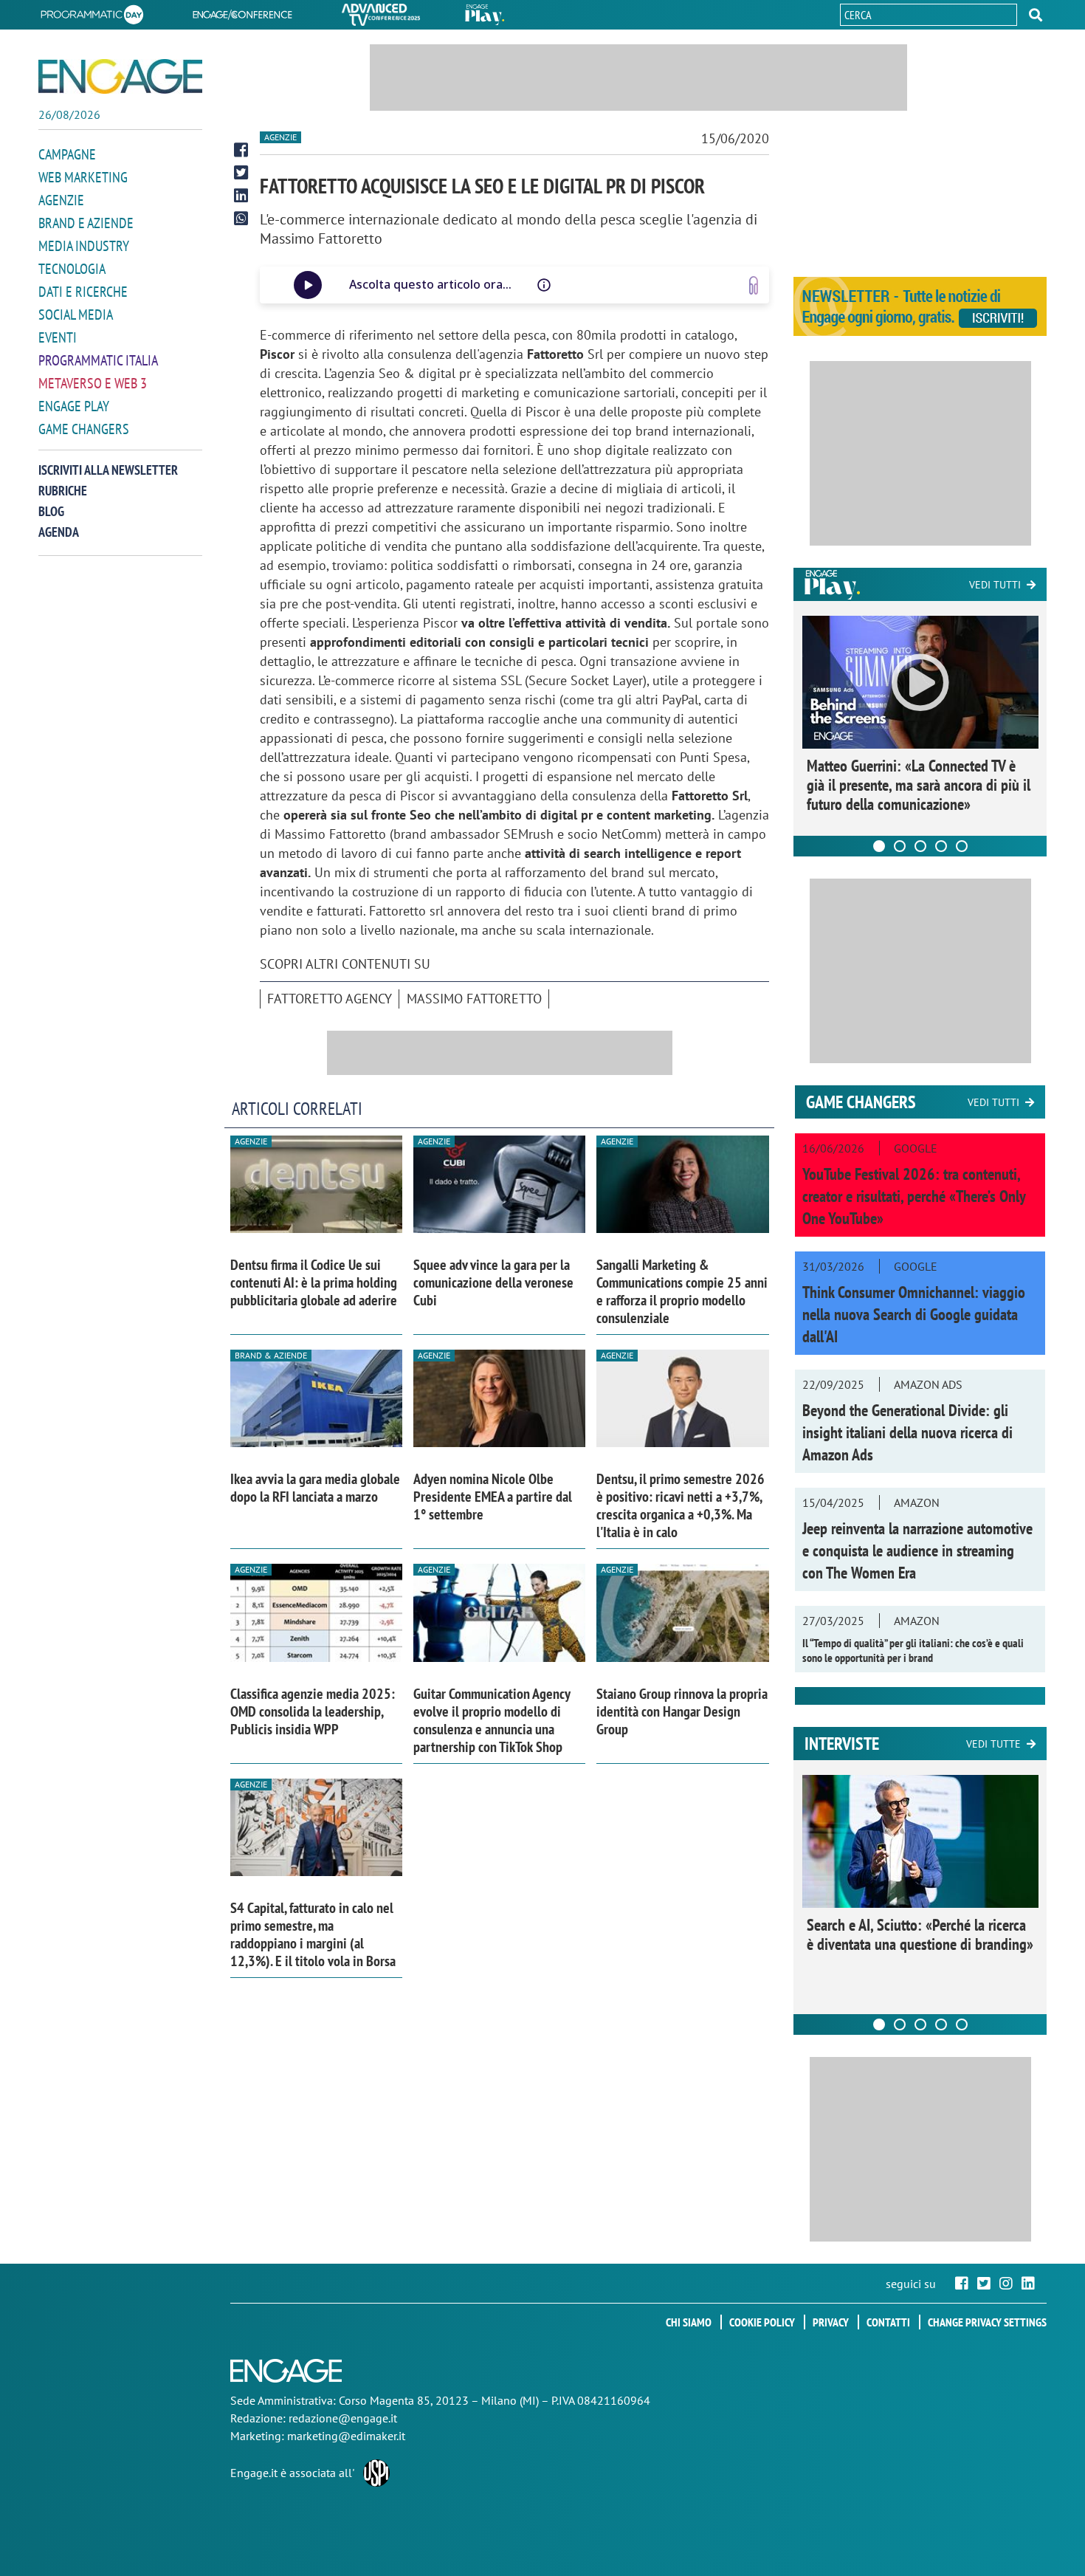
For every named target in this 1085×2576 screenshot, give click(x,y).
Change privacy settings (987, 2322)
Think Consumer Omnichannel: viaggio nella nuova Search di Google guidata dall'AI (914, 1314)
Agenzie (61, 200)
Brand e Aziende (86, 223)
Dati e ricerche (83, 292)
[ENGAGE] (120, 76)
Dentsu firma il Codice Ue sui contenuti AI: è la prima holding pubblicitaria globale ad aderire (314, 1282)
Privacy (831, 2322)
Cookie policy (762, 2322)
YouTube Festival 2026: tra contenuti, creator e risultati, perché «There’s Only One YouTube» (914, 1196)
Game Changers (84, 429)
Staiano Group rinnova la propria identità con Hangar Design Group (682, 1711)
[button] (1036, 15)
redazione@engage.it (343, 2418)
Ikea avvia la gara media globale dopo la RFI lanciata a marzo (315, 1488)
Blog (51, 511)
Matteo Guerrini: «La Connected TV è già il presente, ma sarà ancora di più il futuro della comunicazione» (919, 785)
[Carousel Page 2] (900, 846)
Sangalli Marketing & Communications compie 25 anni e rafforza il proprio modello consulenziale (682, 1291)
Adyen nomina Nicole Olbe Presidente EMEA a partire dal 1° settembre (493, 1497)
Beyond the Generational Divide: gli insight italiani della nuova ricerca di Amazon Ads (907, 1432)
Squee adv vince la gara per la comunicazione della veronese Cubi (493, 1282)
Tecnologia (72, 269)
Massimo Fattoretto (474, 999)
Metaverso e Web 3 (93, 383)
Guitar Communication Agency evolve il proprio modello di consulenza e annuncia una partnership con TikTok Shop (492, 1720)
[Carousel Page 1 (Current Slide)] (879, 846)
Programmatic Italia (98, 360)
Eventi (58, 337)
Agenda (59, 532)
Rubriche (63, 491)
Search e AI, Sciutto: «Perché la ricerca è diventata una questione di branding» (920, 1934)
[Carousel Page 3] (920, 846)
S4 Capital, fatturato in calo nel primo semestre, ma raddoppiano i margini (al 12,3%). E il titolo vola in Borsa (313, 1934)
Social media (76, 315)
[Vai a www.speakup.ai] (754, 285)
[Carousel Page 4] (941, 846)
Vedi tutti (995, 585)
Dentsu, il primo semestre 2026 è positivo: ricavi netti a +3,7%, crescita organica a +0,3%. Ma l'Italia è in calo (681, 1505)
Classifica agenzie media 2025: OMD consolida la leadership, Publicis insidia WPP (313, 1711)
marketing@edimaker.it (346, 2436)
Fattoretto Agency (330, 999)
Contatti (888, 2322)
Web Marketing (83, 177)
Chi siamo (689, 2322)
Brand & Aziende (271, 1355)
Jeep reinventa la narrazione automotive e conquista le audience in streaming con (917, 1550)
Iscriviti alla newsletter (108, 470)
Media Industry (84, 246)
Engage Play (74, 406)
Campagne (67, 154)
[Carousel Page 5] (962, 846)
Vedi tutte (993, 1744)
